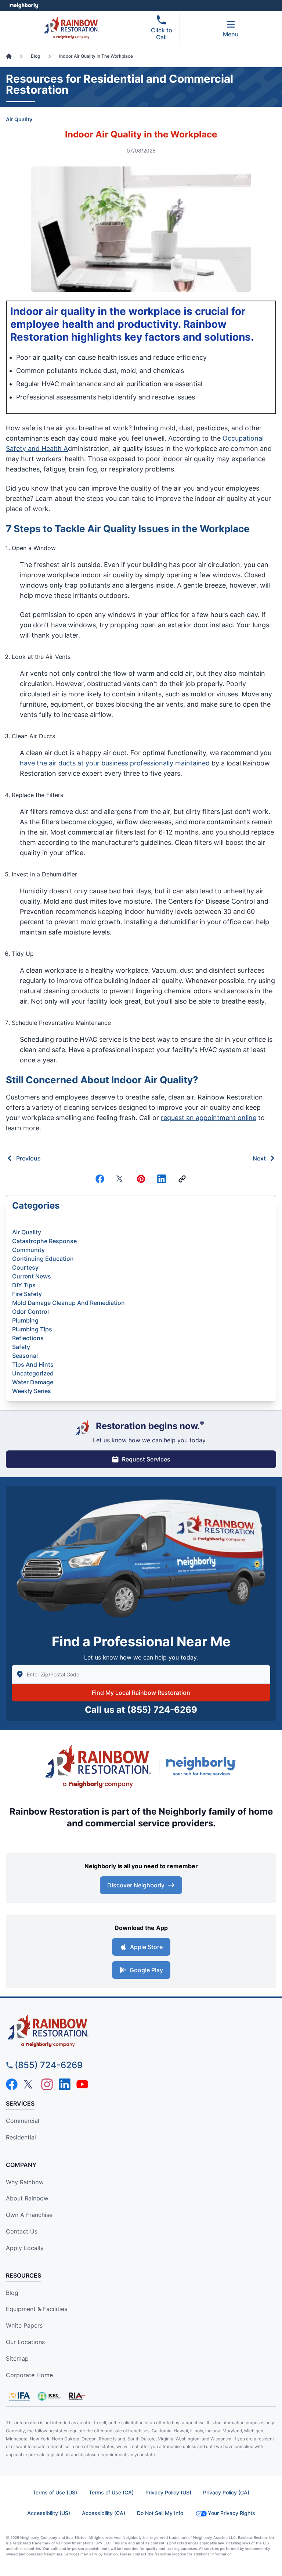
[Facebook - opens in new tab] (12, 2084)
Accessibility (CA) (104, 2513)
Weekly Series (32, 1391)
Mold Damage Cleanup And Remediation (68, 1303)
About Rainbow (27, 2198)
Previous (28, 1158)
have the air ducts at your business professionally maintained (115, 763)
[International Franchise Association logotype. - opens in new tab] (49, 2396)
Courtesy (25, 1267)
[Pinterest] (141, 1179)
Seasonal (25, 1356)
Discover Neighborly (136, 1885)
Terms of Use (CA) (111, 2492)
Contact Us (22, 2231)
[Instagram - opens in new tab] (47, 2084)
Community (28, 1250)
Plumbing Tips (32, 1329)
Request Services (146, 1459)
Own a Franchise (29, 2215)
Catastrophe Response (44, 1241)
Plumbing (25, 1320)
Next (259, 1158)
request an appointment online (209, 1118)
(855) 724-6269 (162, 1710)
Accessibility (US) (49, 2513)
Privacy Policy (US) (168, 2492)
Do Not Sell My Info (160, 2513)
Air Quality (19, 119)
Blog (12, 2293)
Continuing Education (43, 1259)
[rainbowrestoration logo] (141, 2031)
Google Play (146, 1970)
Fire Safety (27, 1294)
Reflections (28, 1338)
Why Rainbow (25, 2182)
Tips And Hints (33, 1364)
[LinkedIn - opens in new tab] (65, 2084)
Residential (21, 2137)
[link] (182, 1179)
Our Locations (25, 2342)
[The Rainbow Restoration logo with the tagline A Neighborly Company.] (98, 1766)
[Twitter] (120, 1179)
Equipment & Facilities (37, 2309)
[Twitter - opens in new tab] (29, 2084)
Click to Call (162, 34)
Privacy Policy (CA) (226, 2492)
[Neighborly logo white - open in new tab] (24, 6)
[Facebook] (100, 1179)
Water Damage (33, 1382)
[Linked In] (162, 1179)
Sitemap (17, 2358)
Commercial (23, 2121)
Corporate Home (29, 2375)
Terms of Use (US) (55, 2492)
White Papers (24, 2325)
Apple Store (146, 1947)
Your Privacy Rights (232, 2513)
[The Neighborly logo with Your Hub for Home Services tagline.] (203, 1766)
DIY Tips (24, 1285)
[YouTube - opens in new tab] (82, 2084)
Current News (32, 1276)
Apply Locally (25, 2248)
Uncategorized (33, 1373)
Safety (21, 1347)
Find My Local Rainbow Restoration (141, 1693)
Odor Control (30, 1312)
